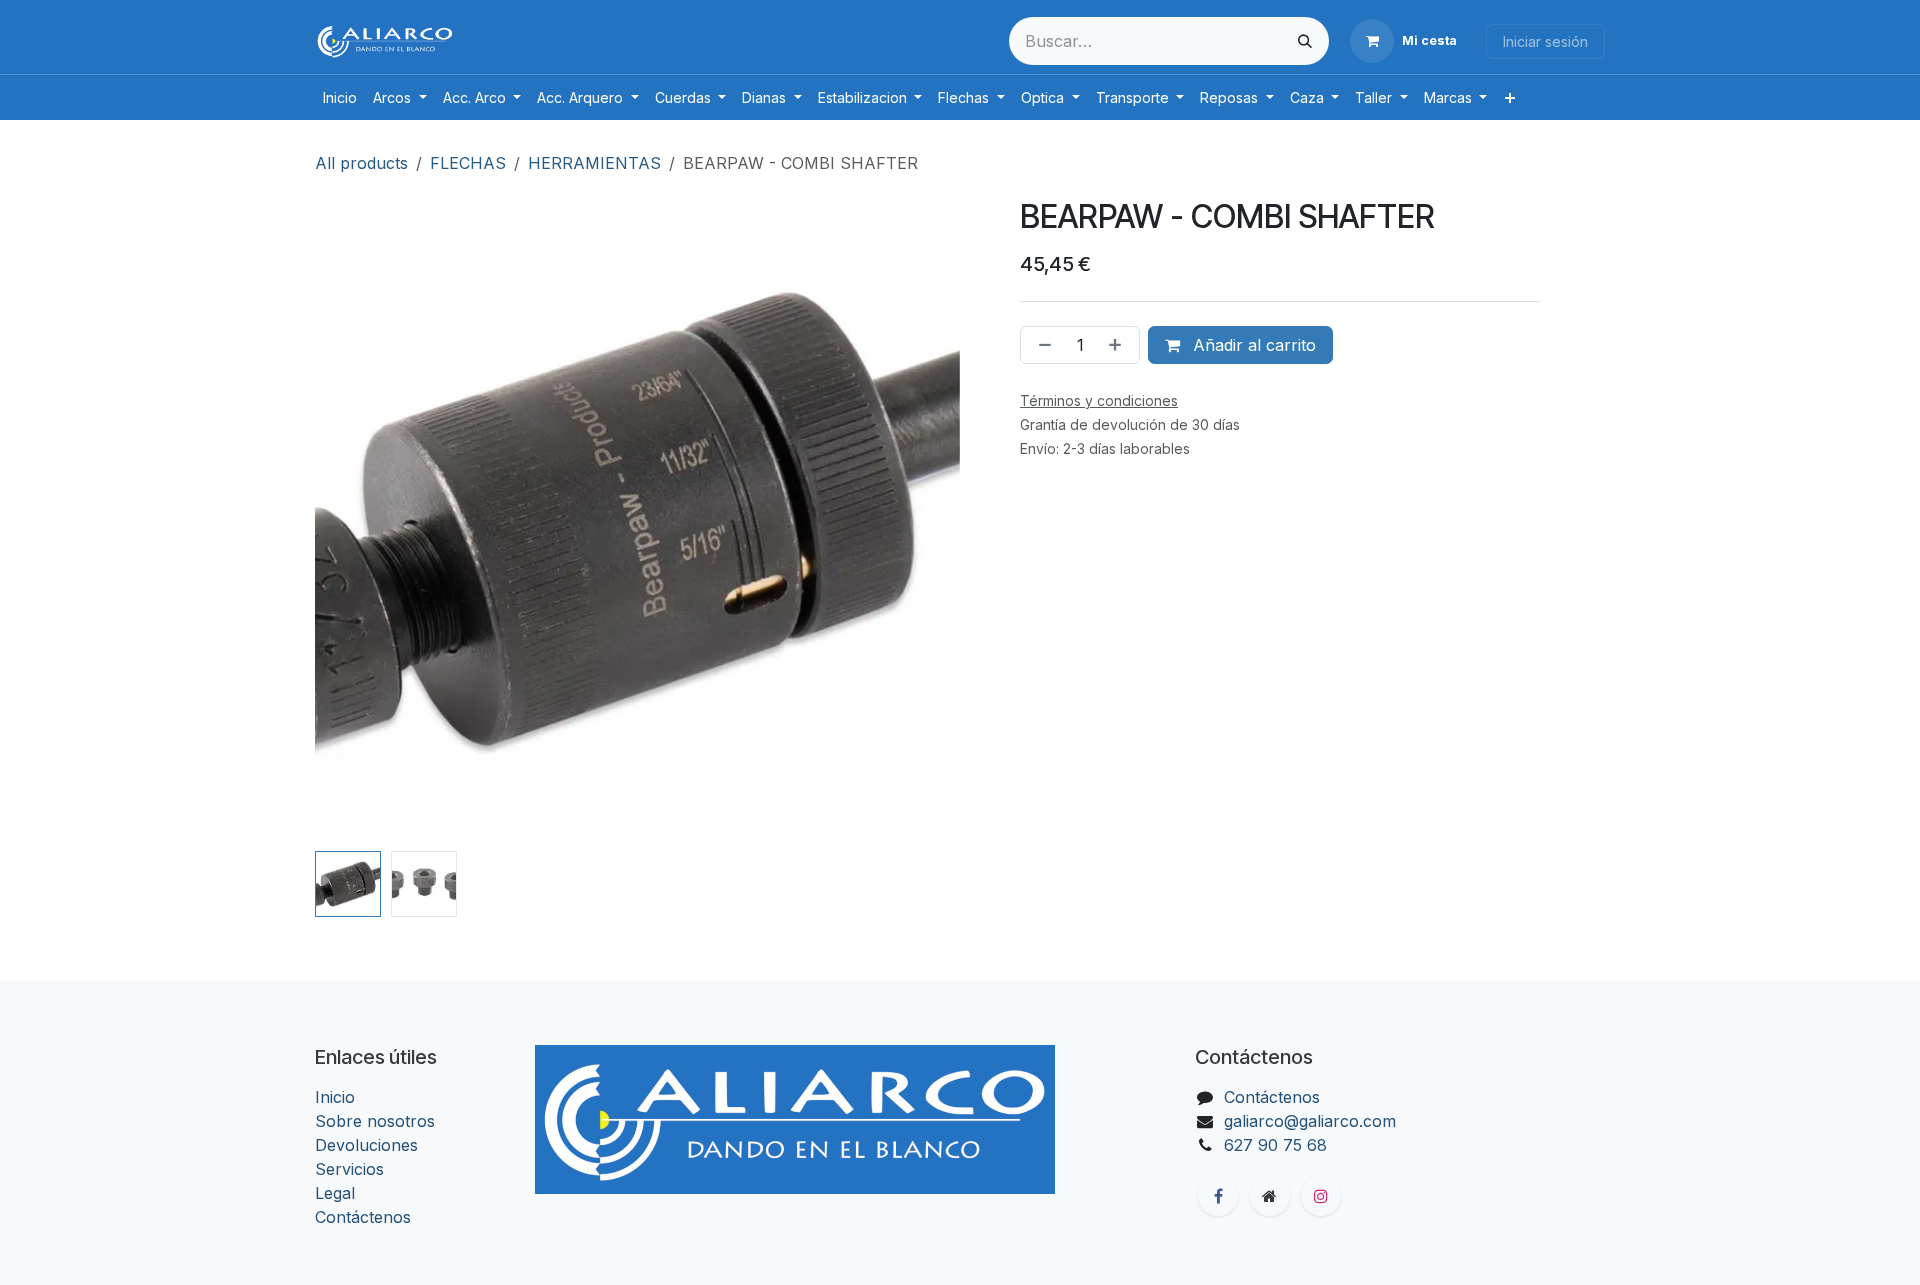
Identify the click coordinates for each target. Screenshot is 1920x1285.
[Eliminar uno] (1041, 345)
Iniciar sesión (1545, 41)
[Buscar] (1305, 41)
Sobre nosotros (375, 1121)
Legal (335, 1193)
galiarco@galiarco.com (1310, 1121)
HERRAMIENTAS (594, 163)
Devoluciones (366, 1145)
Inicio (335, 1097)
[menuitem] (340, 97)
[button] (347, 521)
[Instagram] (1321, 1196)
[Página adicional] (1270, 1196)
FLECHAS (468, 163)
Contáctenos (363, 1217)
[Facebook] (1218, 1196)
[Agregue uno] (1119, 345)
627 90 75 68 (1275, 1145)
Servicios (349, 1169)
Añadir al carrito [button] (1252, 345)
